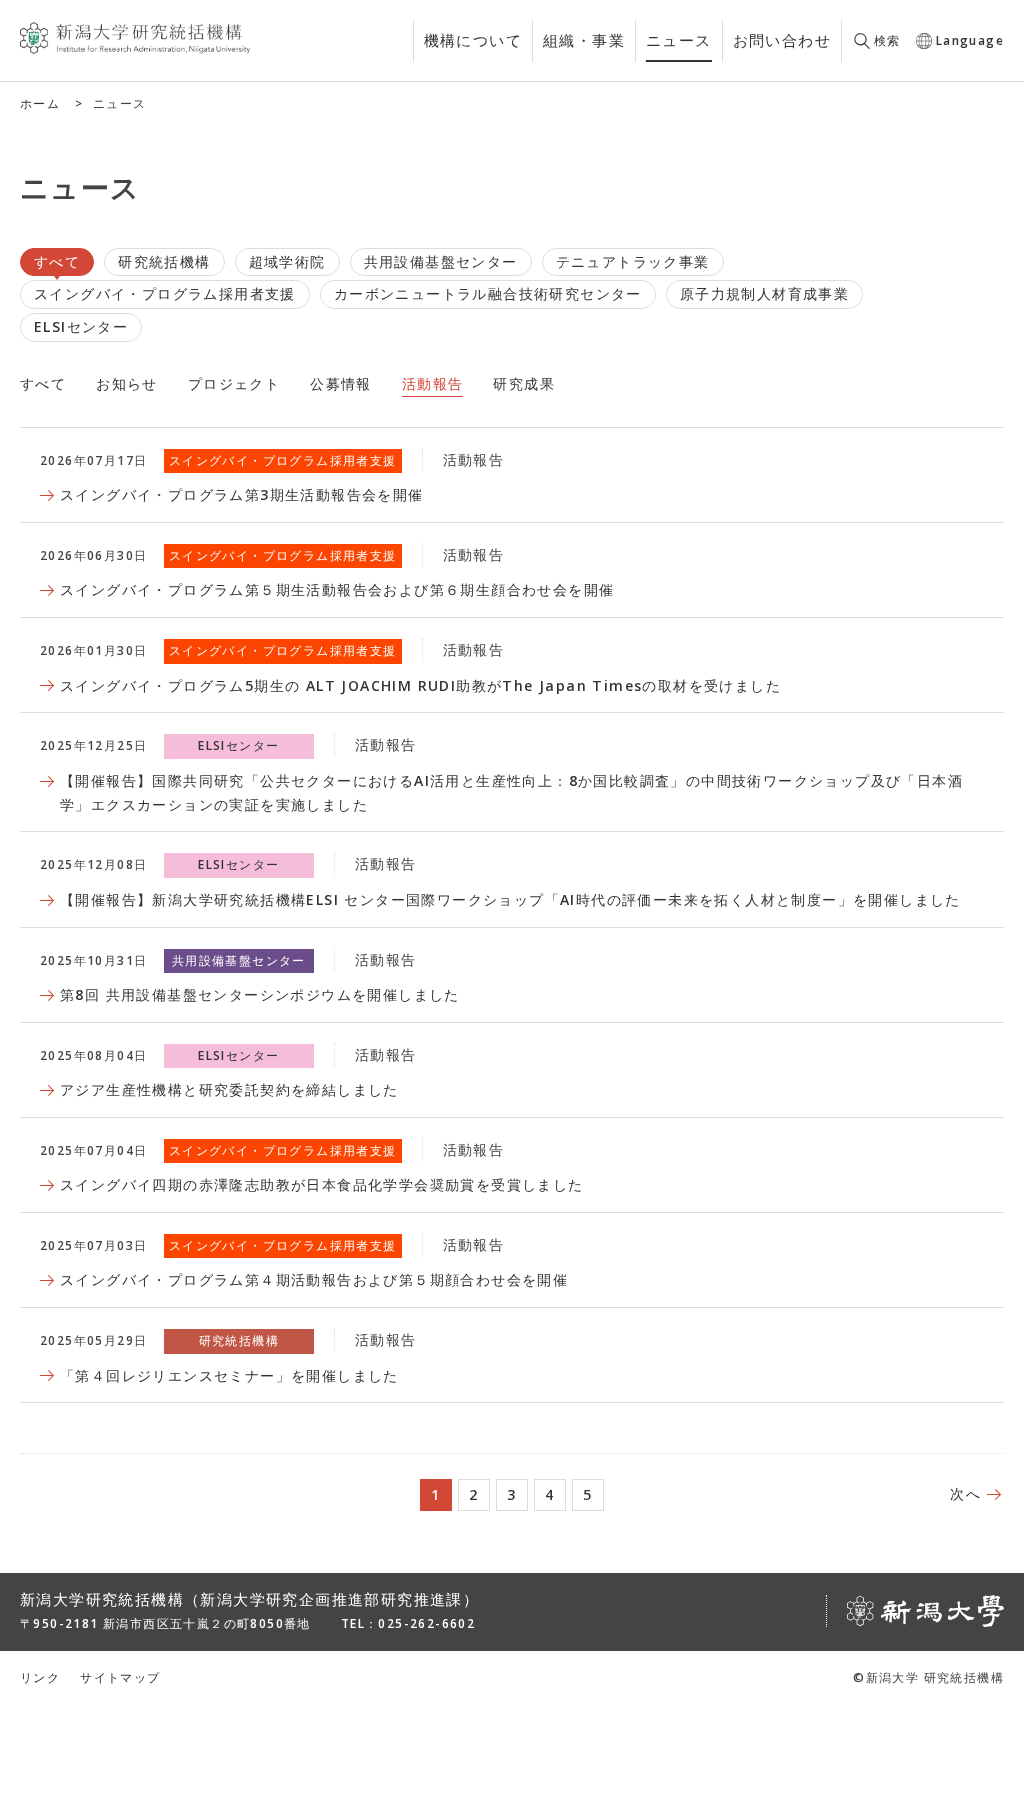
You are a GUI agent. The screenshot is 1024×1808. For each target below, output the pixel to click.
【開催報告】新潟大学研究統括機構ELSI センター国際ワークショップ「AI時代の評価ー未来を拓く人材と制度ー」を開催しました (510, 899)
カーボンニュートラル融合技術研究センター (488, 293)
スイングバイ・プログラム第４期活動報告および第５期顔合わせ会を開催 (314, 1279)
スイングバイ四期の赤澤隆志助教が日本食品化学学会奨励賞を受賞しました (322, 1184)
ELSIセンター (81, 326)
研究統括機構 (164, 261)
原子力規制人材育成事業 (764, 293)
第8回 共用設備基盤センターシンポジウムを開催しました (260, 994)
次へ (965, 1493)
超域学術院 (287, 261)
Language (970, 40)
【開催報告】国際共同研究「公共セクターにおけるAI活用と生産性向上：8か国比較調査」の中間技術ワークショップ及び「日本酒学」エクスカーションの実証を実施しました (511, 792)
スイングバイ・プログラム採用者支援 (165, 293)
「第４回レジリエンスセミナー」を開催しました (229, 1375)
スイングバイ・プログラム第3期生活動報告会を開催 (242, 494)
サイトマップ (120, 1677)
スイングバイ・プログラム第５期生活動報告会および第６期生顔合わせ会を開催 (337, 589)
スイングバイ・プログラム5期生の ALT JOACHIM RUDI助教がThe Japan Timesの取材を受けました (420, 685)
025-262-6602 (426, 1623)
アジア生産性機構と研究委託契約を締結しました (229, 1089)
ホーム (40, 103)
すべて (57, 261)
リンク (40, 1677)
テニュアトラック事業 (633, 261)
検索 (887, 40)
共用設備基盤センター (441, 261)
